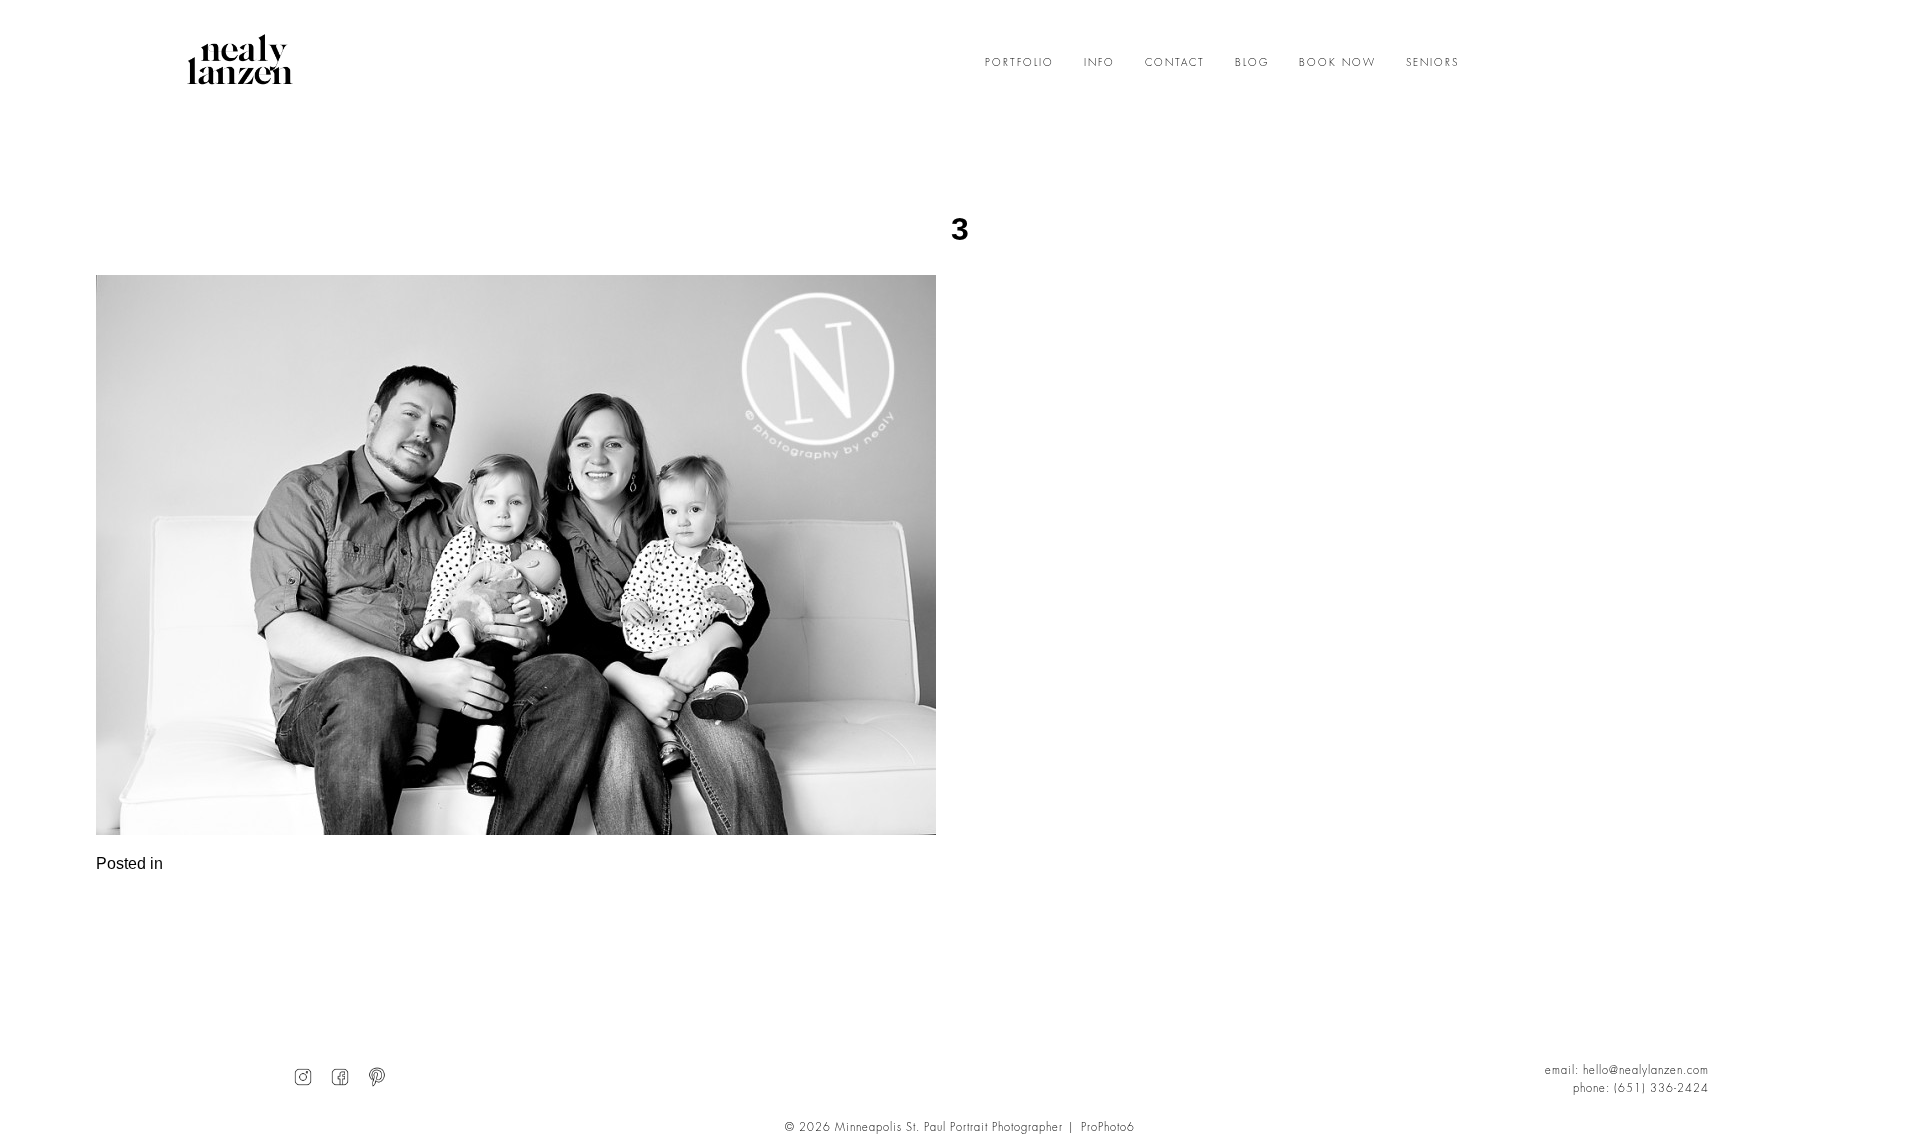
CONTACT (1175, 63)
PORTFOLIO (1019, 63)
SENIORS (1432, 63)
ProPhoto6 (1108, 1127)
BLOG (1252, 63)
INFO (1099, 63)
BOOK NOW (1337, 63)
